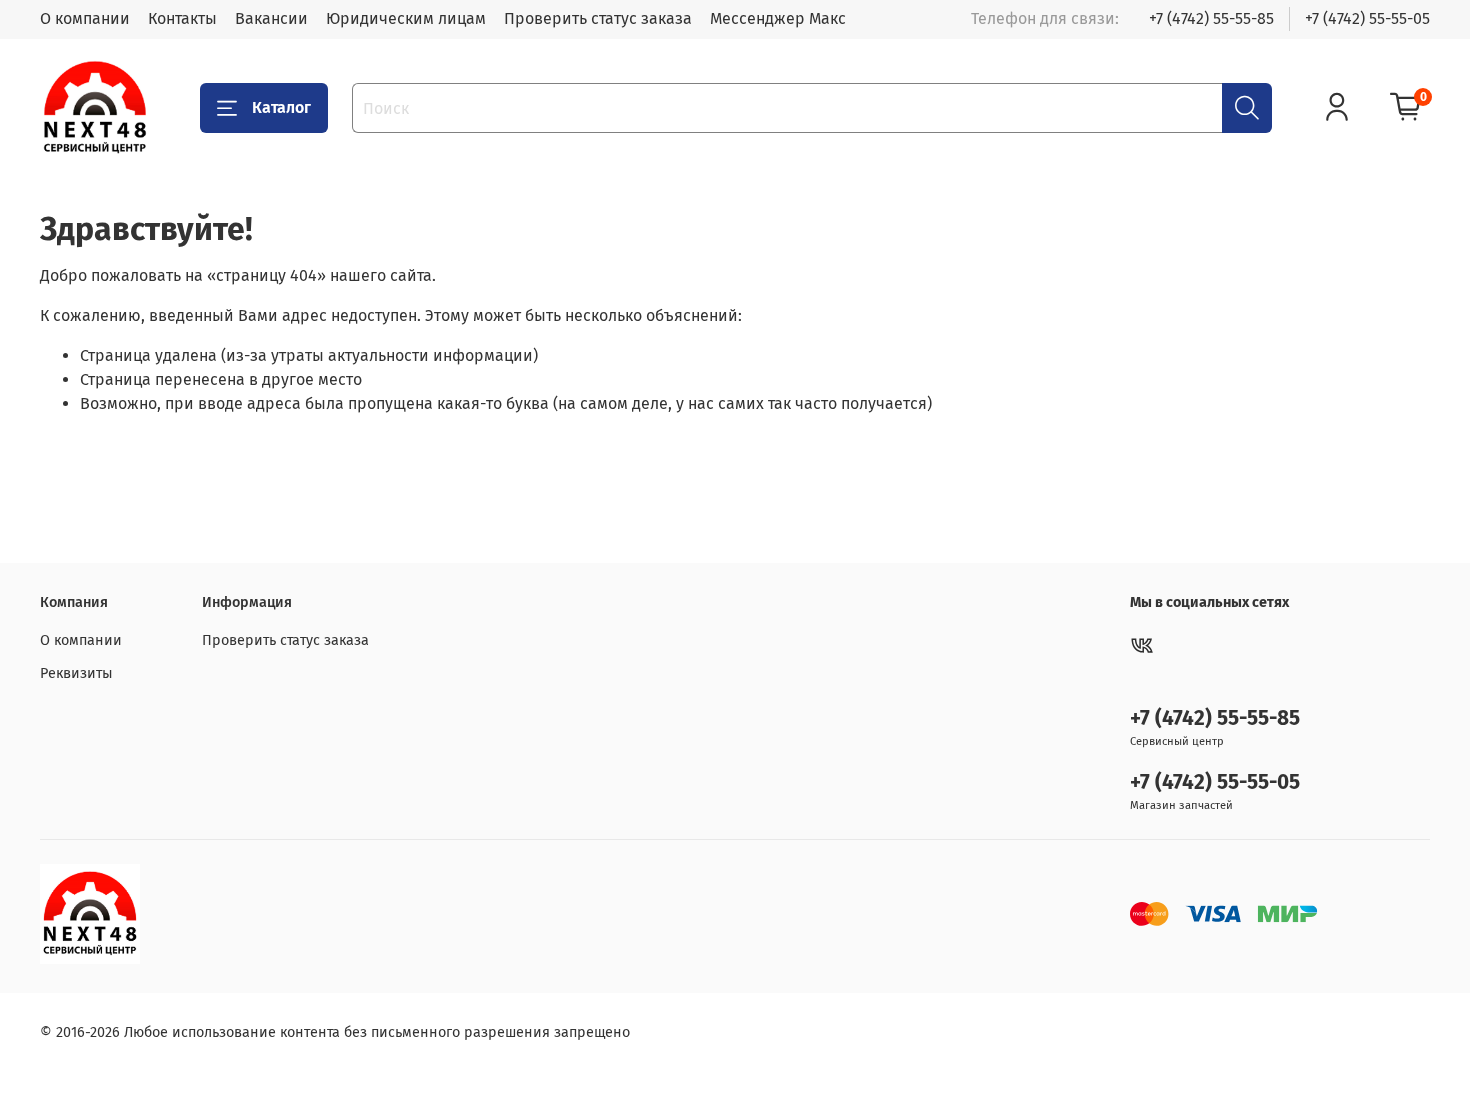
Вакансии (271, 18)
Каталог (281, 107)
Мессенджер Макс (778, 18)
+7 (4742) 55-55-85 (1211, 18)
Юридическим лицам (406, 18)
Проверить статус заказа (598, 18)
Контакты (182, 18)
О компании (85, 18)
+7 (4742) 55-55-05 (1367, 18)
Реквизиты (76, 673)
